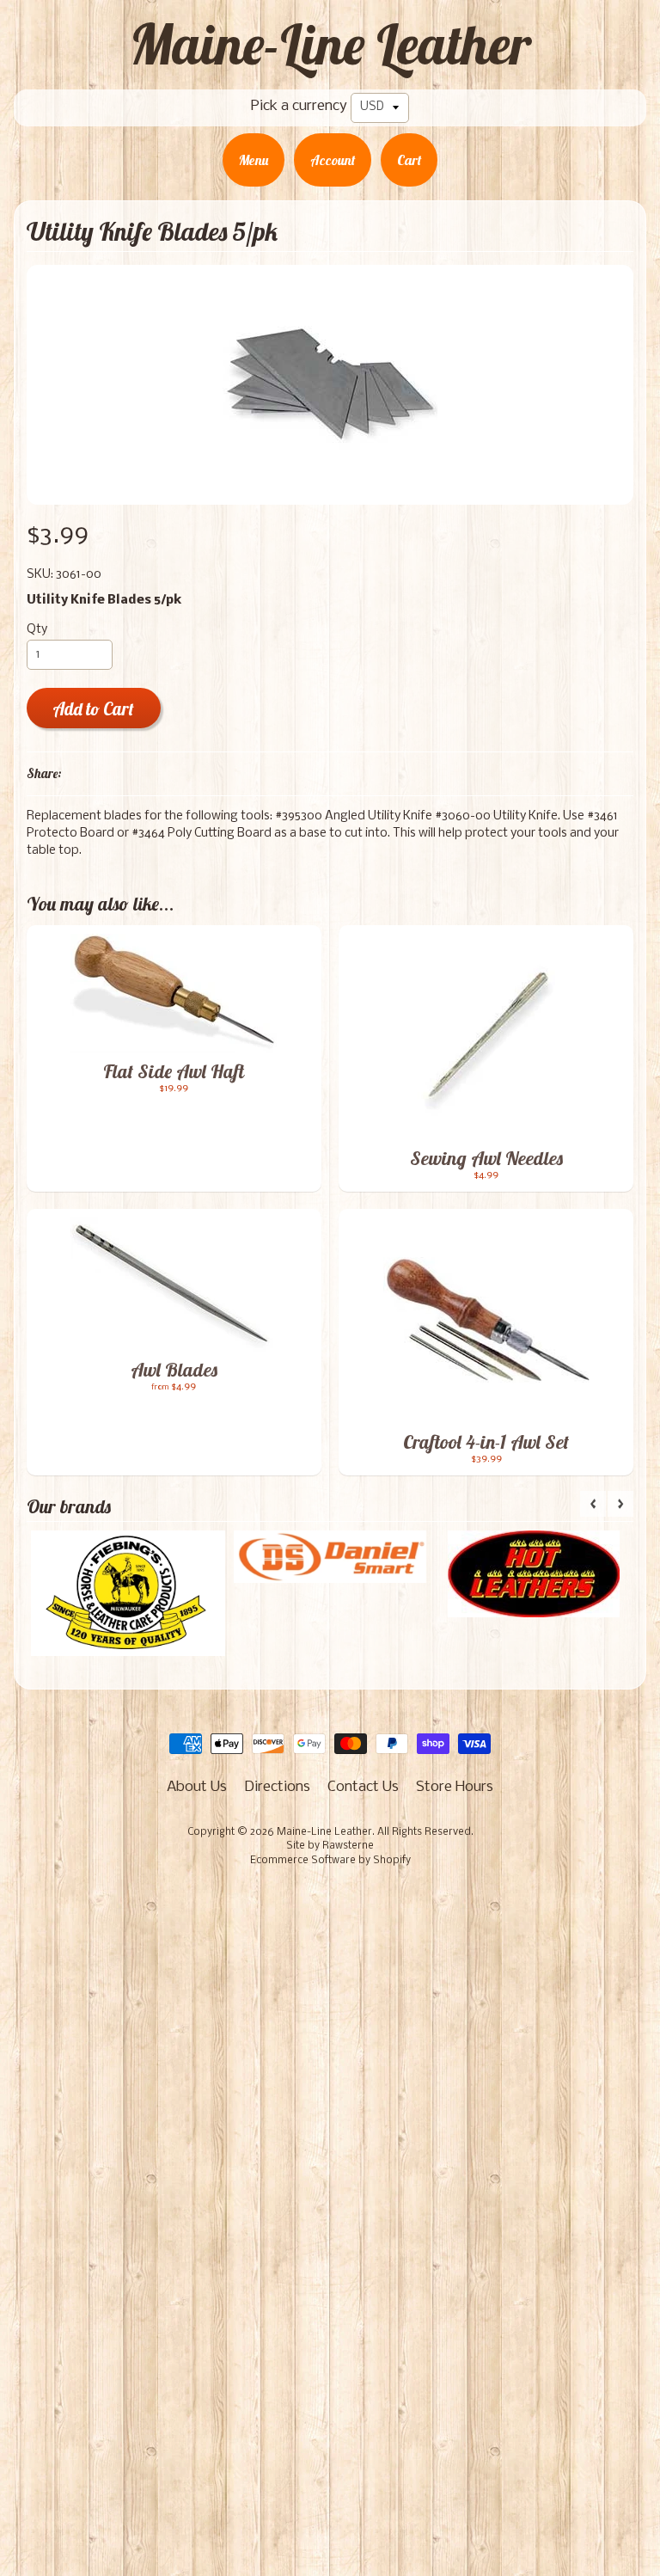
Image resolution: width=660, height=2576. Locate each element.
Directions (277, 1787)
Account (333, 160)
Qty (37, 630)
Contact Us (363, 1787)
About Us (197, 1787)
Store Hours (455, 1787)
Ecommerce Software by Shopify (330, 1861)
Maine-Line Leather (330, 44)
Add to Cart (93, 709)
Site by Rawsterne (330, 1846)
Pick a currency (299, 106)
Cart (409, 160)
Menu (254, 160)
